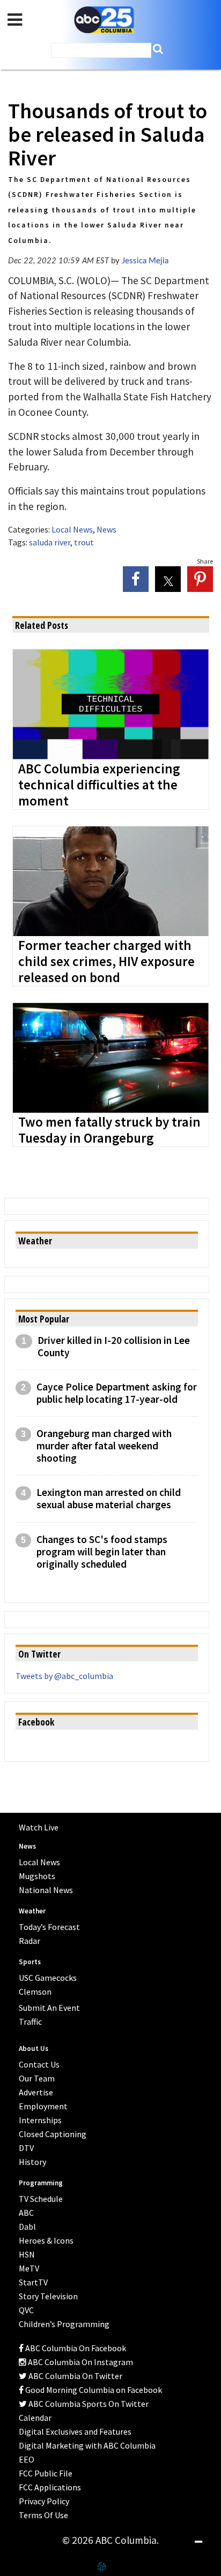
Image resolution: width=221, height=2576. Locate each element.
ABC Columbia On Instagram (80, 2362)
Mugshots (37, 1876)
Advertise (36, 2092)
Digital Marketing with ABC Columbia (87, 2445)
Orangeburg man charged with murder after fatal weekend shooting (104, 1446)
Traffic (30, 2022)
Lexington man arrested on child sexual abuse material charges (109, 1499)
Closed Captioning (53, 2134)
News (106, 529)
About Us (34, 2049)
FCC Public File (46, 2473)
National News (46, 1890)
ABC (26, 2213)
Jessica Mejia (145, 261)
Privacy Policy (44, 2501)
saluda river (50, 542)
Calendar (35, 2418)
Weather (32, 1911)
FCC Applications (50, 2487)
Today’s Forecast (49, 1927)
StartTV (33, 2282)
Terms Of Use (43, 2515)
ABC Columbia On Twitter (75, 2376)
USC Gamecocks (48, 1978)
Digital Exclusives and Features (75, 2431)
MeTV (29, 2268)
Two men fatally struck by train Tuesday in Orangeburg (109, 1130)
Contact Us (39, 2064)
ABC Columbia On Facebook (75, 2348)
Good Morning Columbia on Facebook (93, 2390)
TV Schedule (41, 2199)
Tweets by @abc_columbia (64, 1676)
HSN (27, 2254)
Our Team (37, 2078)
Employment (43, 2106)
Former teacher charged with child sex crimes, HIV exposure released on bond (106, 962)
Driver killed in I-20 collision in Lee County (114, 1347)
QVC (26, 2310)
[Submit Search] (158, 49)
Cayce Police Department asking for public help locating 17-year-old (117, 1393)
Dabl (27, 2227)
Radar (30, 1941)
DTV (26, 2148)
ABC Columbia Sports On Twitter (88, 2404)
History (32, 2162)
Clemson (35, 1992)
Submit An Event (49, 2008)
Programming (41, 2183)
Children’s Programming (64, 2324)
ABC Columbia (104, 20)
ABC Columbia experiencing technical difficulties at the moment (99, 785)
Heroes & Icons (46, 2240)
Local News (72, 529)
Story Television (48, 2296)
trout (84, 542)
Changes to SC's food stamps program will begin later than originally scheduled (102, 1552)
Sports (30, 1962)
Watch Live (39, 1827)
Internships (40, 2120)
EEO (27, 2459)
